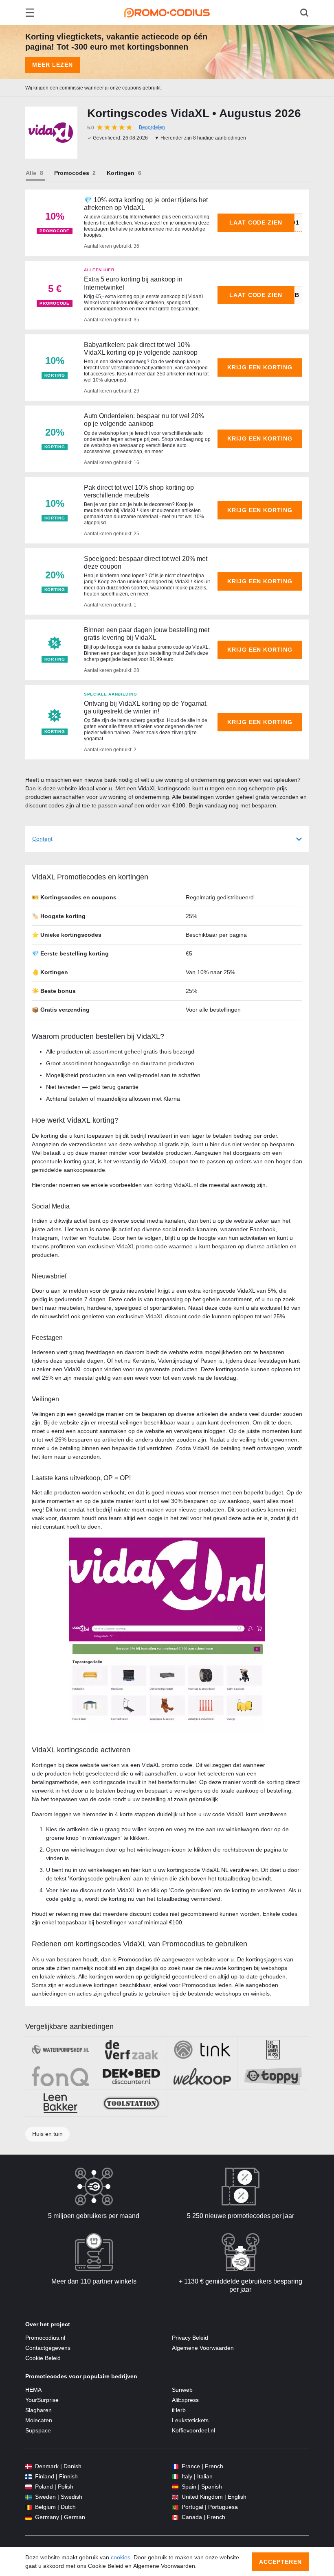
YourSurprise (42, 2400)
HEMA (33, 2390)
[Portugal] (175, 2507)
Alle (31, 173)
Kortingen (121, 173)
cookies (121, 2557)
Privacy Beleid (190, 2338)
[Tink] (202, 2050)
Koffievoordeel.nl (193, 2430)
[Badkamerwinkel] (273, 2050)
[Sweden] (29, 2497)
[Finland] (29, 2477)
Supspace (38, 2430)
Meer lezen (53, 65)
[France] (175, 2466)
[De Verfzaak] (131, 2050)
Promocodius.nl (45, 2338)
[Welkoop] (202, 2076)
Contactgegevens (48, 2348)
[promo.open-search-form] (304, 13)
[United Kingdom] (175, 2497)
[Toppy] (273, 2076)
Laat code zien (256, 222)
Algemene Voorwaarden (203, 2348)
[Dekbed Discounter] (131, 2076)
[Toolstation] (131, 2103)
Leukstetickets (190, 2420)
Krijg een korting (260, 367)
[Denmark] (29, 2466)
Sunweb (182, 2390)
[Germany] (29, 2517)
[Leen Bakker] (60, 2103)
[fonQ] (60, 2076)
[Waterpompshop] (60, 2050)
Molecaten (39, 2420)
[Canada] (175, 2517)
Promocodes (72, 173)
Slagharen (38, 2410)
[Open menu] (30, 13)
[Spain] (175, 2487)
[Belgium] (29, 2507)
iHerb (179, 2410)
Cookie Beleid (43, 2358)
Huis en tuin (47, 2134)
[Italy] (175, 2477)
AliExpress (185, 2400)
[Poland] (29, 2487)
